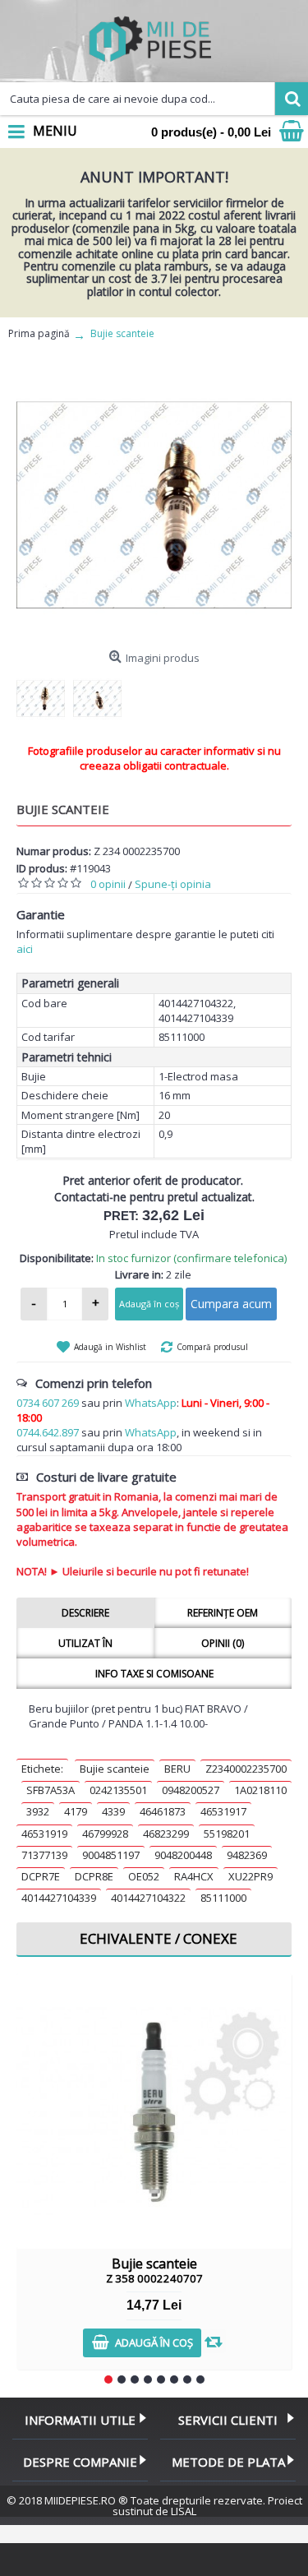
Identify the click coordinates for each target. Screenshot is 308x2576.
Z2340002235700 (246, 1769)
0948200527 (191, 1790)
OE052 (144, 1876)
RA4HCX (194, 1876)
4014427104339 (59, 1898)
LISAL (184, 2511)
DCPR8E (94, 1876)
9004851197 (111, 1855)
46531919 (44, 1834)
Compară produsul (212, 1347)
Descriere (85, 1613)
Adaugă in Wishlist (110, 1347)
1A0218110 (260, 1790)
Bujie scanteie (115, 1769)
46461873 (163, 1811)
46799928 (105, 1834)
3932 (38, 1811)
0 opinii (108, 884)
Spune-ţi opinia (173, 884)
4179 (76, 1811)
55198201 (227, 1834)
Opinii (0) (223, 1643)
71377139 (44, 1855)
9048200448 (183, 1855)
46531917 (223, 1811)
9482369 (247, 1855)
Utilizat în (85, 1643)
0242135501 (118, 1790)
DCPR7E (41, 1876)
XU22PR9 (251, 1876)
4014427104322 (148, 1898)
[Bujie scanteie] (154, 505)
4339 (113, 1811)
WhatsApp (151, 1403)
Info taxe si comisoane (154, 1674)
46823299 (166, 1834)
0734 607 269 (48, 1403)
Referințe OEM (223, 1613)
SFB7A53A (51, 1790)
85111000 (223, 1898)
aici (25, 949)
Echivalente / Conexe (159, 1938)
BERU (177, 1769)
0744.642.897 (48, 1432)
